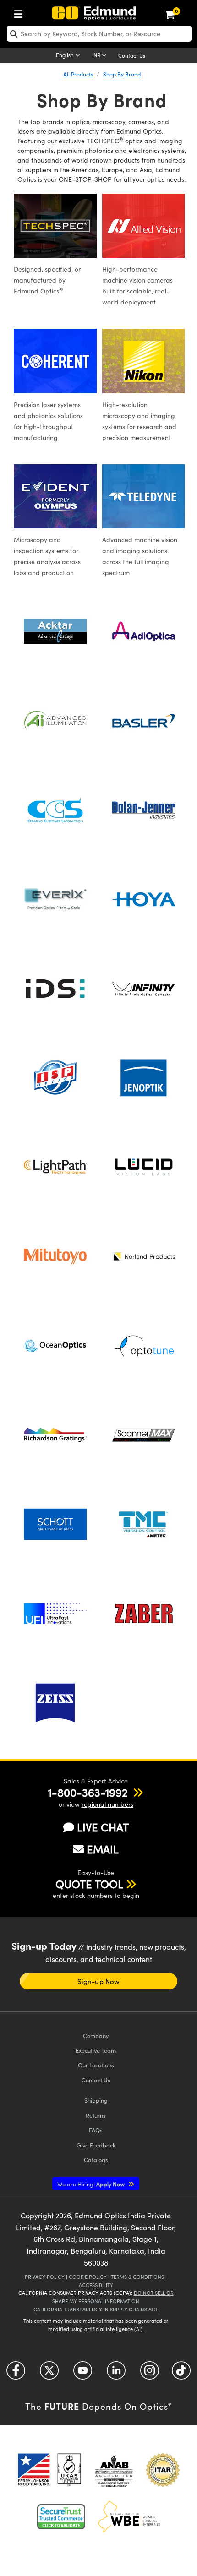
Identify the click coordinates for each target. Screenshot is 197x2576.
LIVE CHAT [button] (103, 1827)
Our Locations (96, 2065)
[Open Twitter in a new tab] (49, 2374)
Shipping (96, 2100)
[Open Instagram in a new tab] (150, 2374)
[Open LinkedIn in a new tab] (116, 2374)
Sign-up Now (98, 1981)
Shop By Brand (122, 74)
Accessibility (96, 2285)
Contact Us (132, 55)
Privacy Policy (45, 2277)
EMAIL (103, 1849)
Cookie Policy (88, 2277)
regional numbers (107, 1804)
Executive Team (96, 2050)
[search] (99, 34)
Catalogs (96, 2160)
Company (96, 2035)
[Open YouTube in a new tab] (83, 2374)
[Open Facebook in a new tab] (16, 2374)
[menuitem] (21, 12)
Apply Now (92, 2184)
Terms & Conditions (137, 2277)
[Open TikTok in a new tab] (181, 2374)
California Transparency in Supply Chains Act (96, 2309)
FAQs (96, 2130)
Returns (96, 2115)
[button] (88, 1792)
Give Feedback (96, 2145)
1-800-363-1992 (88, 1792)
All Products (78, 74)
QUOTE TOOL (89, 1884)
